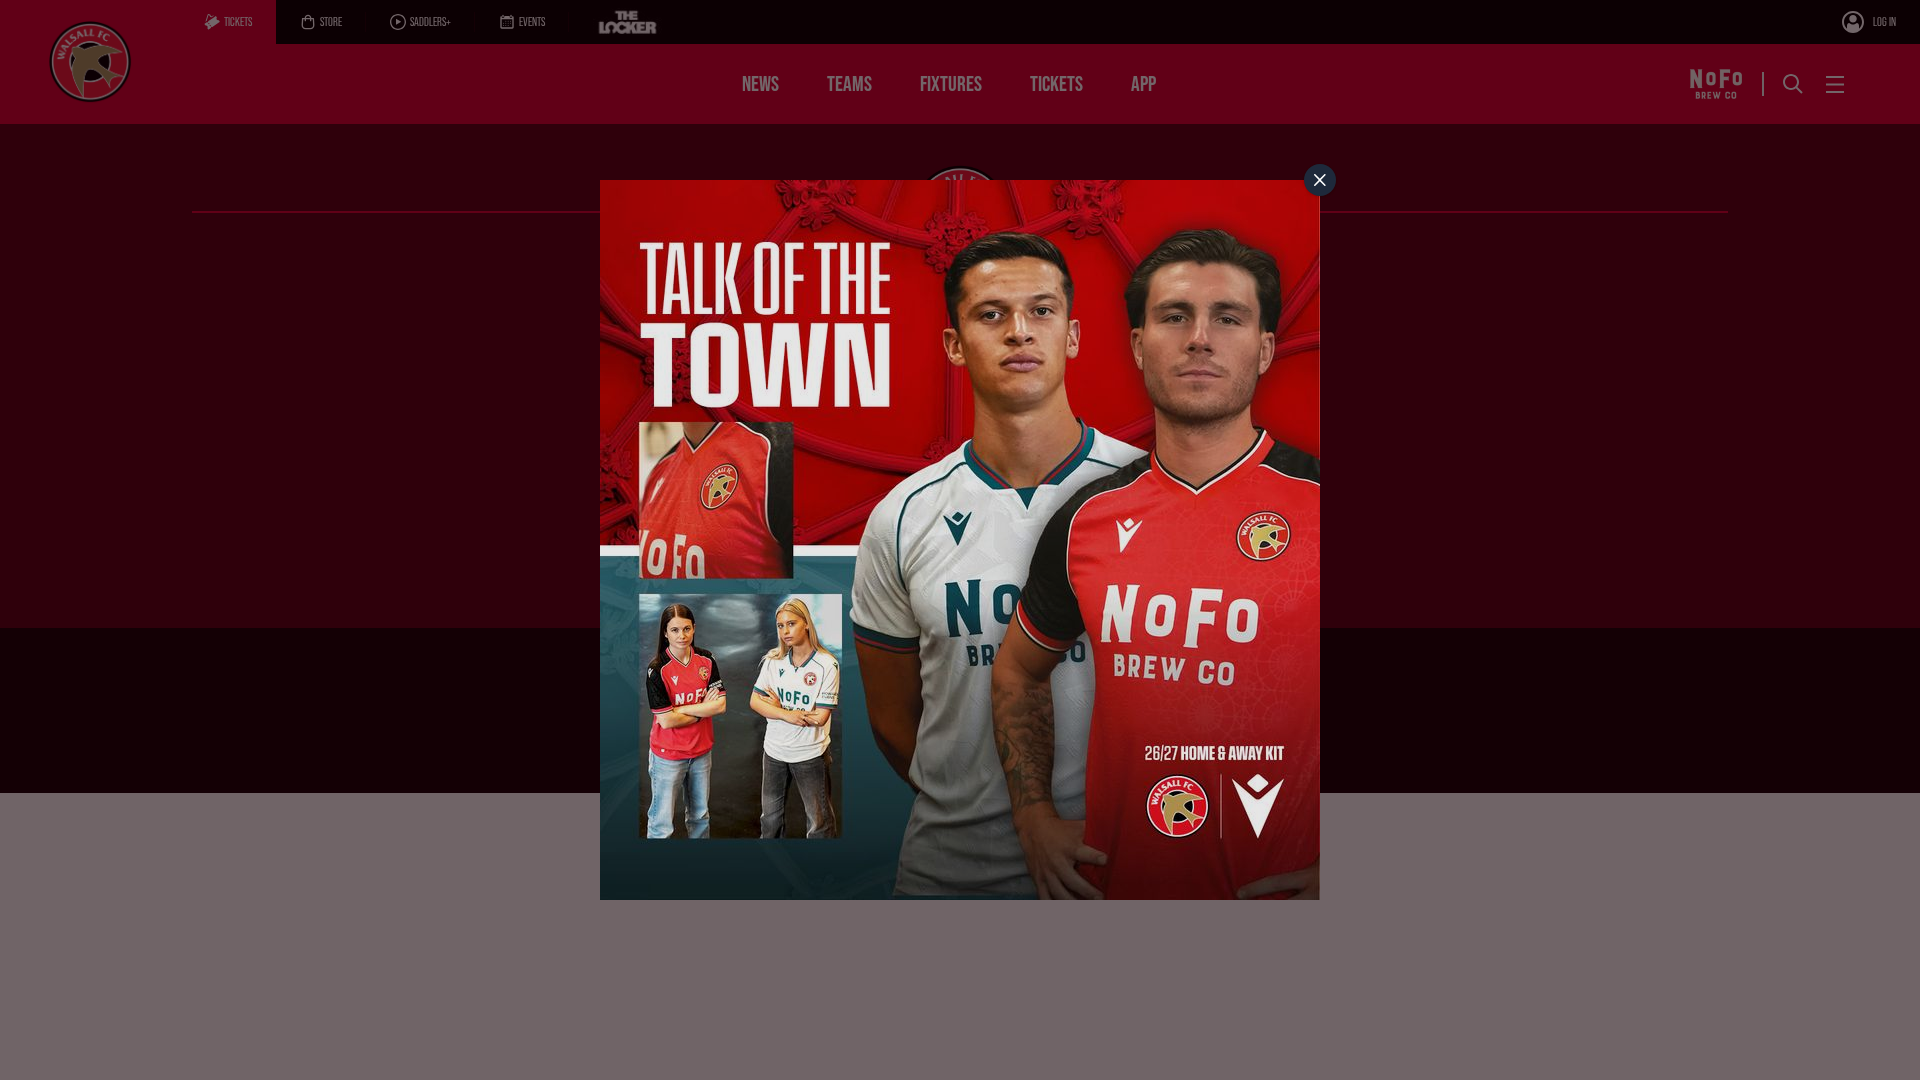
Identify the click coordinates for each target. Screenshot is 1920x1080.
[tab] (1320, 180)
